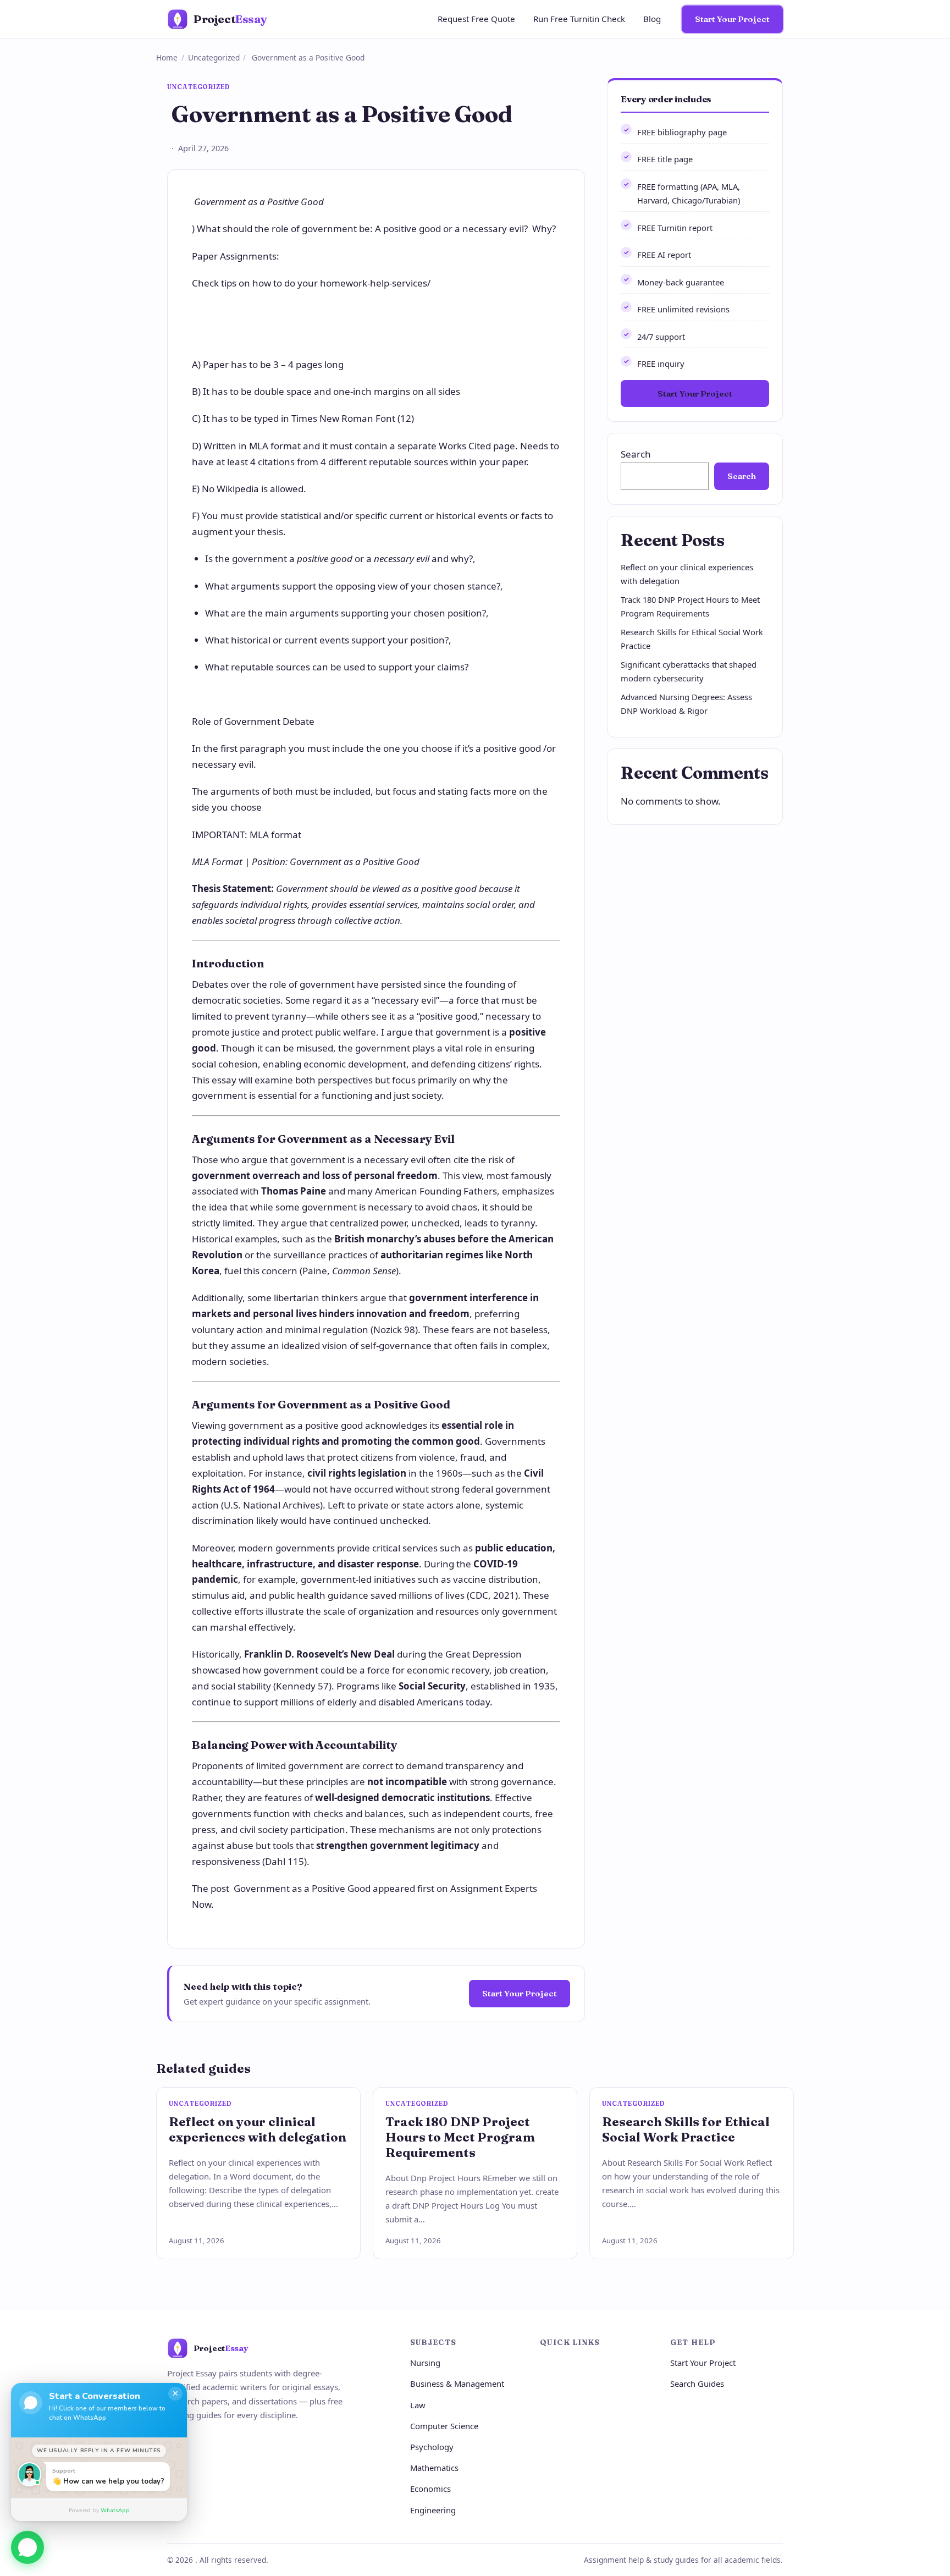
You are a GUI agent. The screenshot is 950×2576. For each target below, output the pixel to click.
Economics (430, 2489)
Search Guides (697, 2384)
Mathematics (434, 2468)
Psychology (432, 2447)
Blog (652, 19)
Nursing (425, 2363)
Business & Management (457, 2384)
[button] (27, 2549)
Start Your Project (732, 19)
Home (167, 57)
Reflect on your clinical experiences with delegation (258, 2129)
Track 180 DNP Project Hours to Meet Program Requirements (460, 2137)
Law (418, 2405)
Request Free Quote (476, 19)
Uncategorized (214, 57)
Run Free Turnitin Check (579, 19)
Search (636, 454)
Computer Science (444, 2426)
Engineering (433, 2510)
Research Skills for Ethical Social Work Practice (686, 2129)
